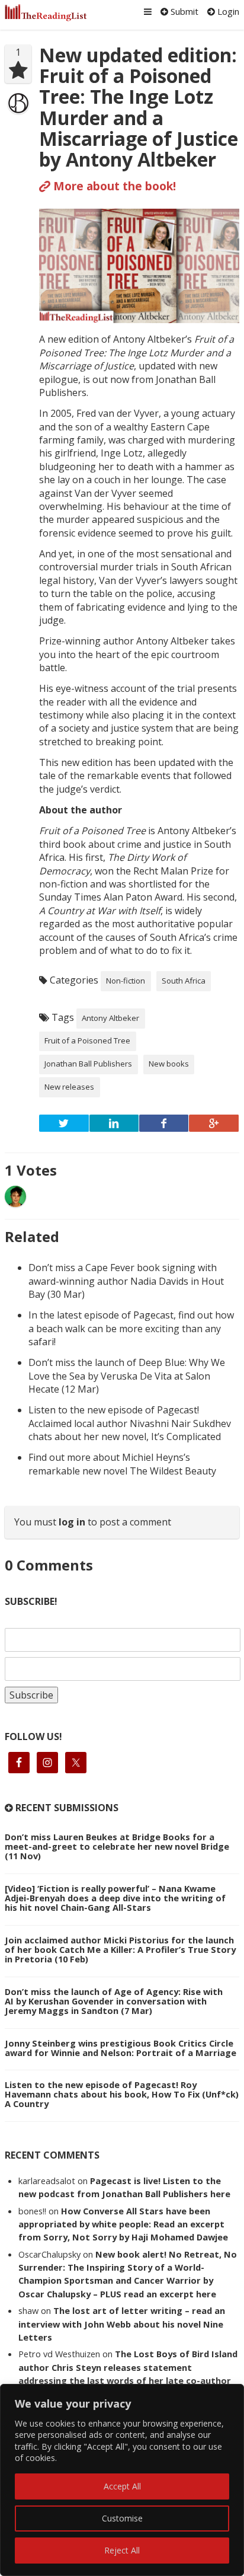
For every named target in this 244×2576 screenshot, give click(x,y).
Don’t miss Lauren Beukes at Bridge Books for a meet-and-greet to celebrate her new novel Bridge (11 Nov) (117, 1846)
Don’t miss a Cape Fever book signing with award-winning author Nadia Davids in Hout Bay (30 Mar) (126, 1281)
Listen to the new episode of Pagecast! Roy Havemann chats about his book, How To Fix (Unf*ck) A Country (122, 2094)
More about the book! (113, 186)
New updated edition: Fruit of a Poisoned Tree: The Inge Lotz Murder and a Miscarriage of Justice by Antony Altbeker (139, 107)
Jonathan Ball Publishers (88, 1064)
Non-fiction (126, 981)
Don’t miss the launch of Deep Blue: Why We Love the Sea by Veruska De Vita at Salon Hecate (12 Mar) (127, 1376)
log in (72, 1522)
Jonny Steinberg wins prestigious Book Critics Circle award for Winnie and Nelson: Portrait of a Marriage (121, 2048)
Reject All (122, 2550)
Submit (183, 11)
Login (227, 11)
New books (169, 1064)
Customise (122, 2518)
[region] (122, 2480)
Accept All (122, 2486)
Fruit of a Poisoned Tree (87, 1040)
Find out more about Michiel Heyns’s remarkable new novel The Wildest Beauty (122, 1464)
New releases (69, 1087)
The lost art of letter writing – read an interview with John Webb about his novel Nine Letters (122, 2324)
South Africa (184, 981)
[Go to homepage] (46, 13)
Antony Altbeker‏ (110, 1018)
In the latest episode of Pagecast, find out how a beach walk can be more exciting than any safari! (131, 1328)
